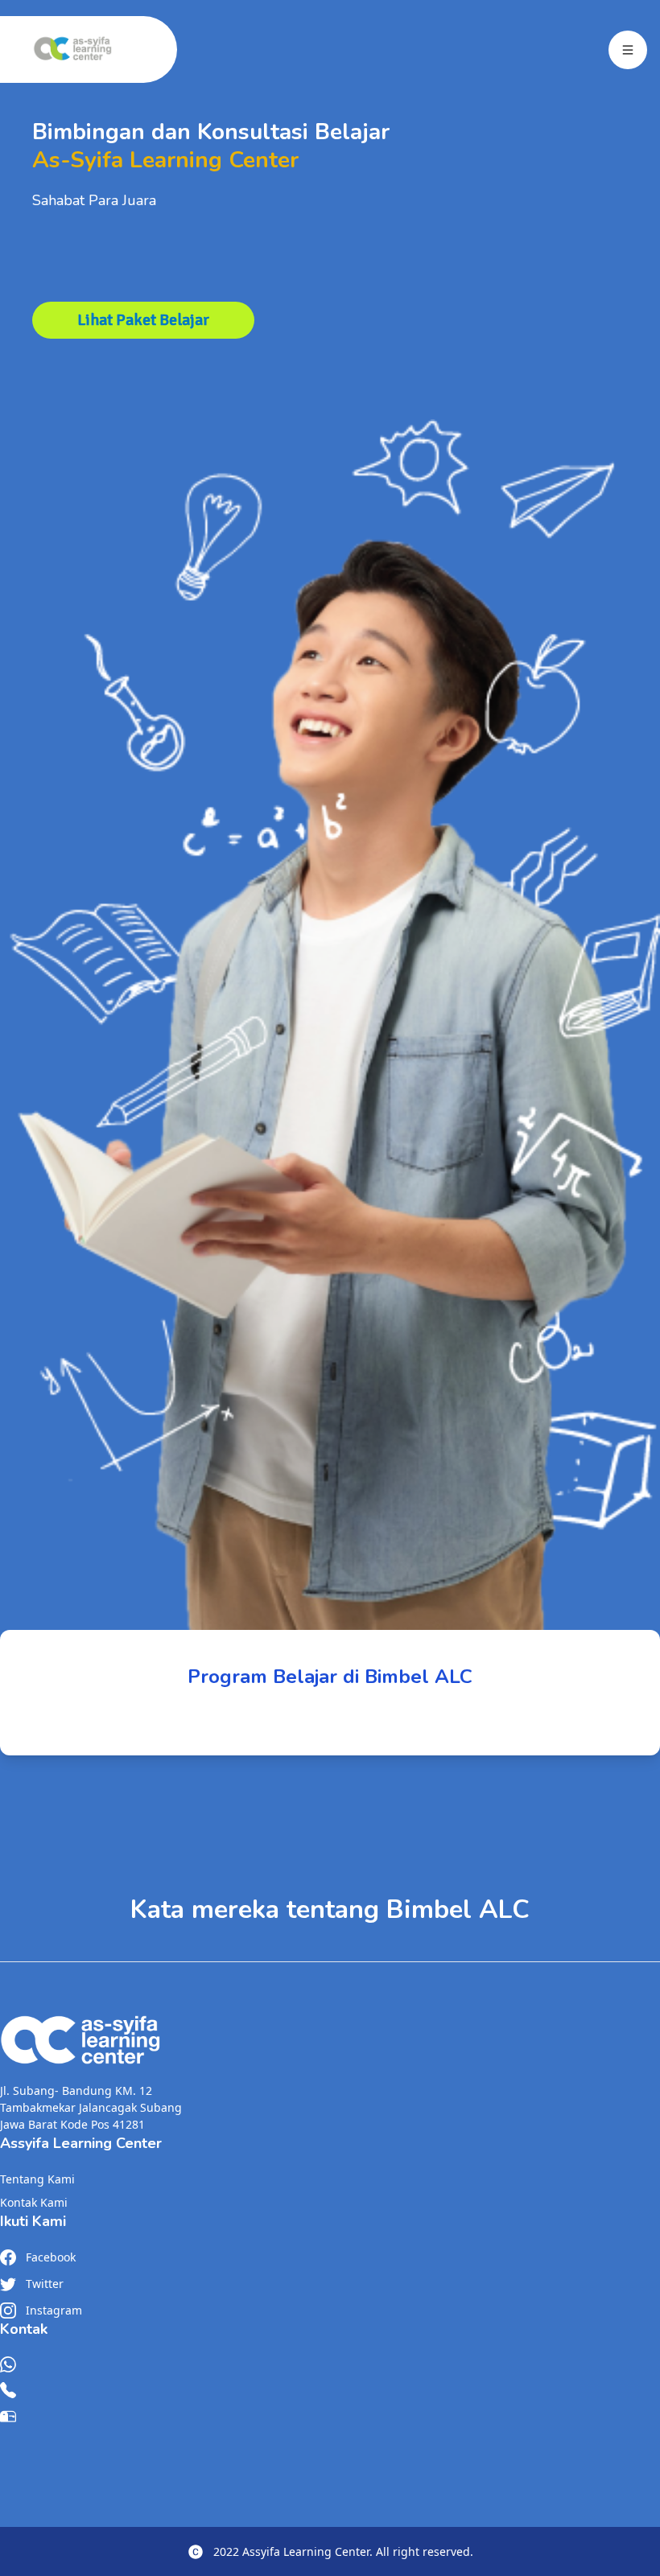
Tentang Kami (37, 2179)
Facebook (51, 2257)
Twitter (45, 2284)
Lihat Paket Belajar (143, 320)
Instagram (54, 2310)
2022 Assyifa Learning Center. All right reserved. (343, 2551)
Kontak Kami (34, 2202)
